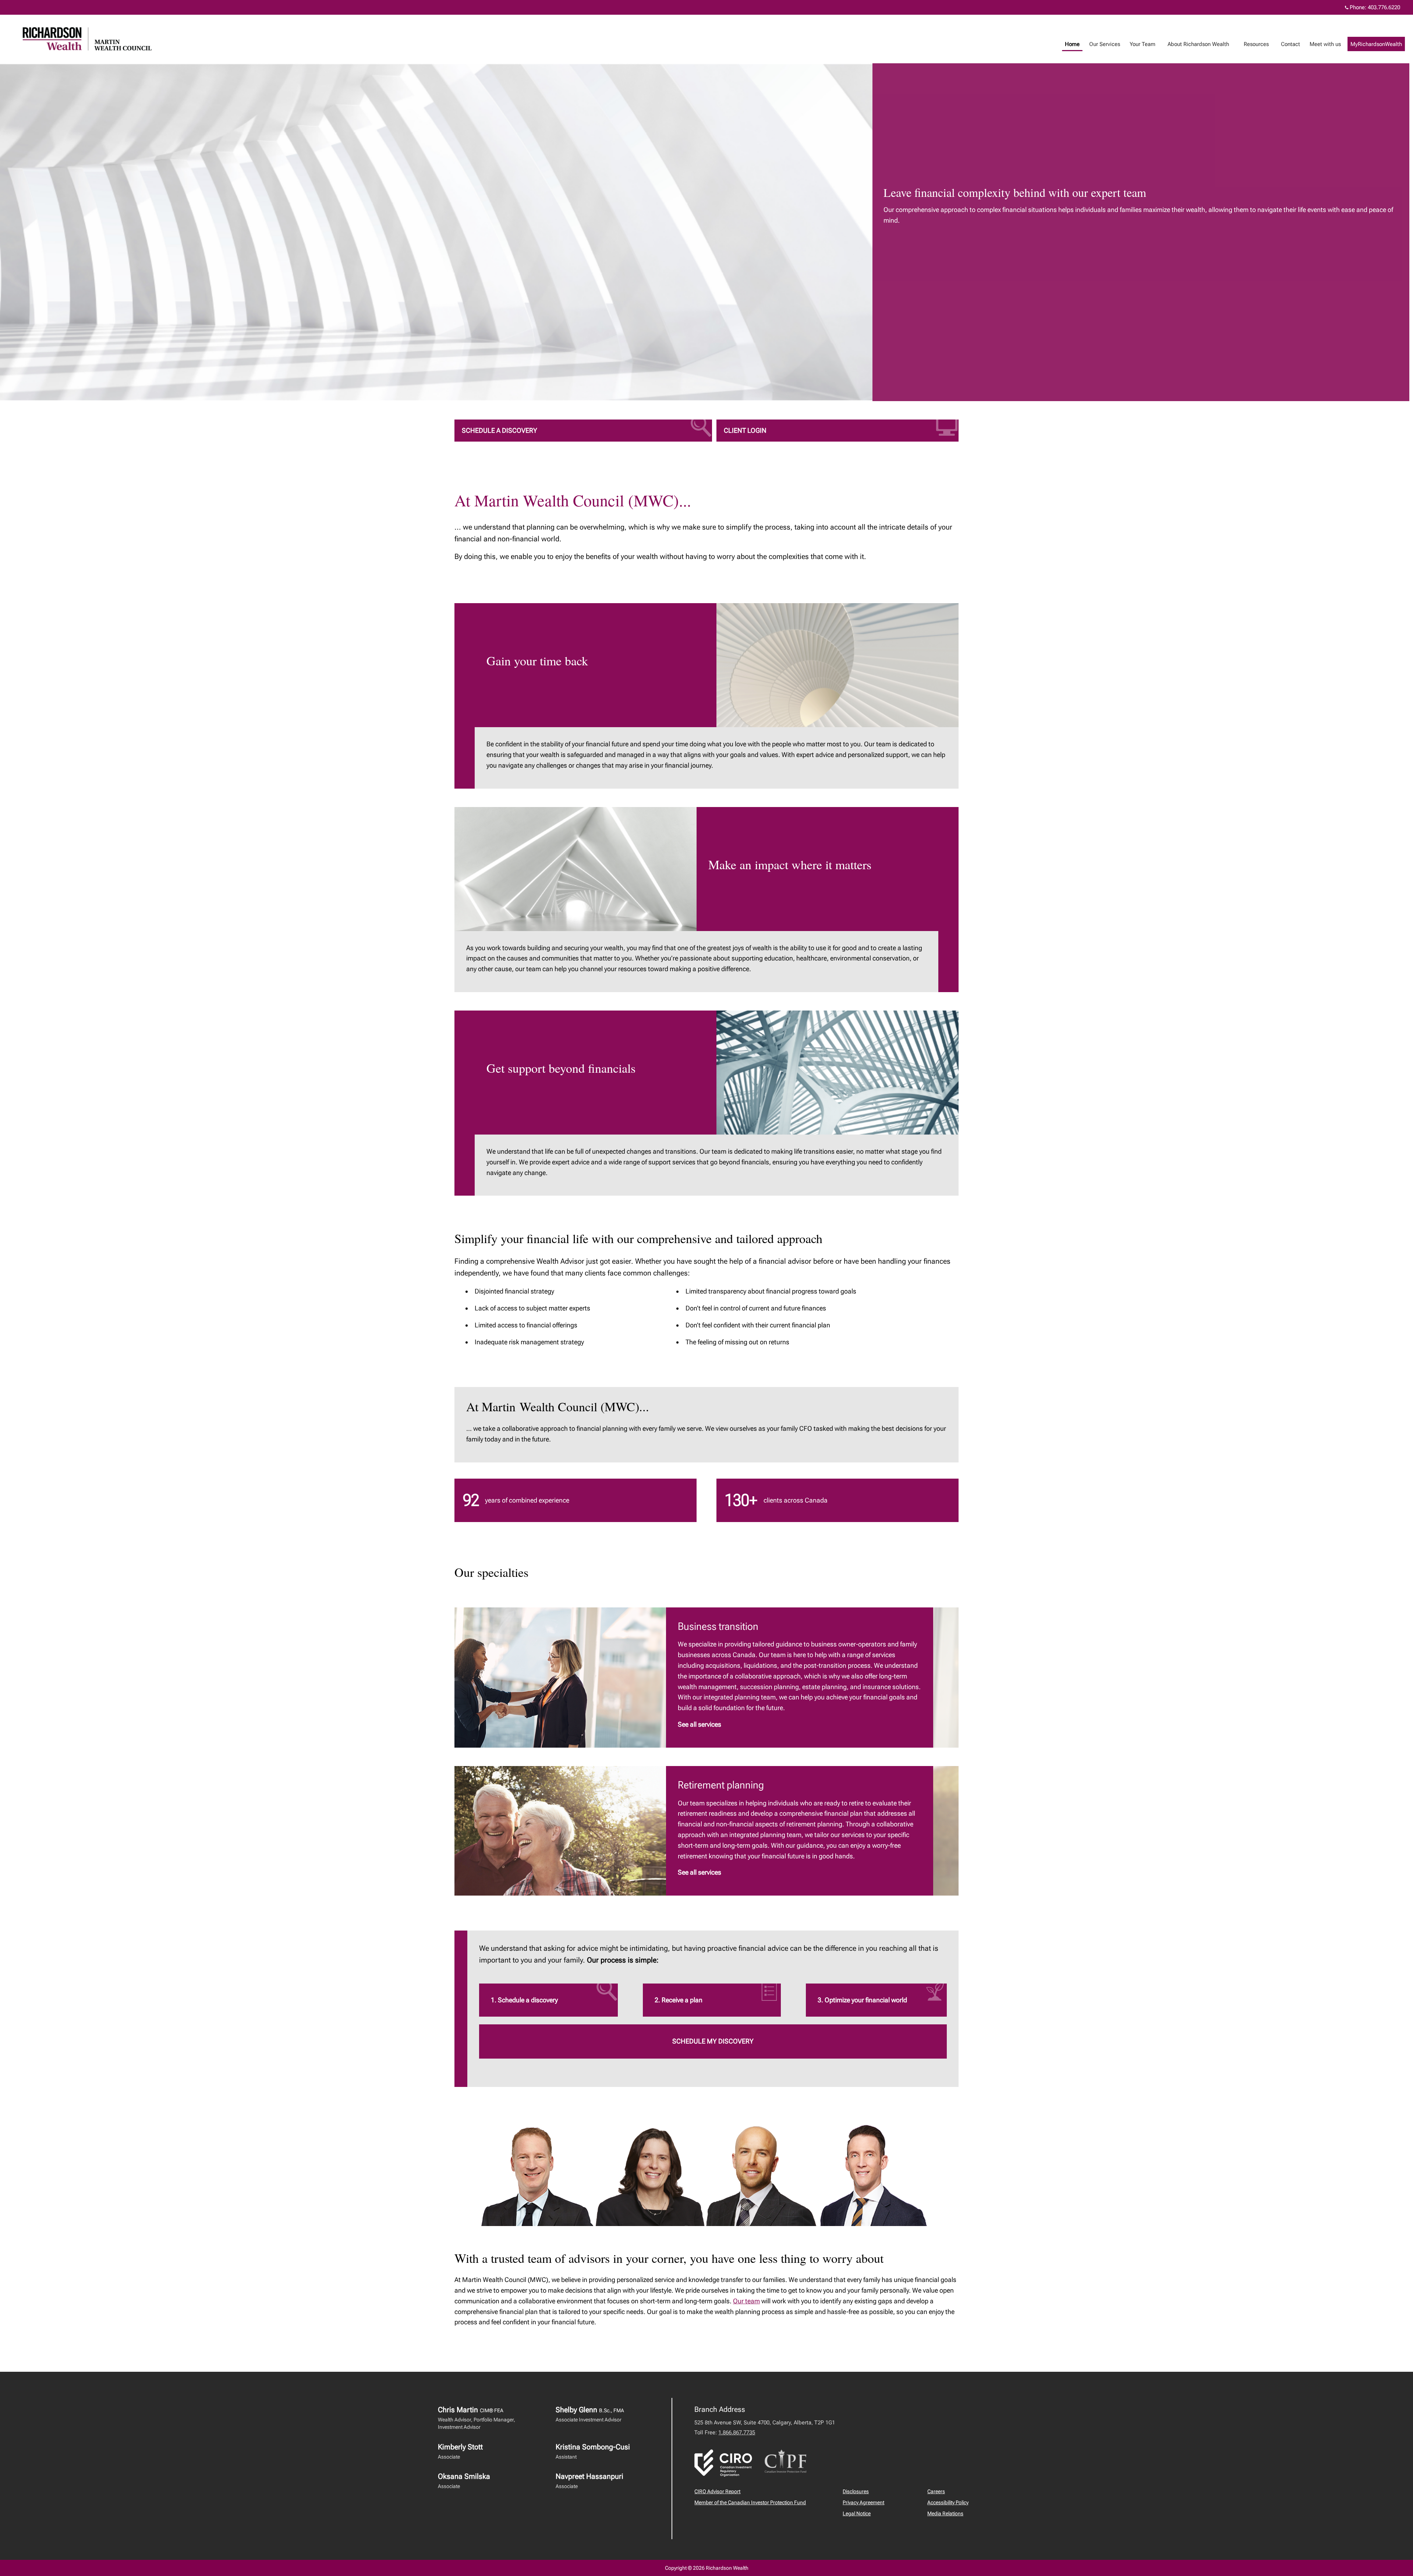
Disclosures (856, 2491)
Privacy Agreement (863, 2502)
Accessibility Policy (948, 2502)
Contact (1290, 44)
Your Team (1143, 44)
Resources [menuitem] (1256, 44)
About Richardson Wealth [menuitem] (1198, 44)
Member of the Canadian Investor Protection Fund (750, 2502)
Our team (746, 2301)
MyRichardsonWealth (1376, 44)
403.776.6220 (1384, 7)
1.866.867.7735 (737, 2432)
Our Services (1105, 44)
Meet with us (1325, 44)
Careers (936, 2491)
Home (1072, 44)
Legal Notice (857, 2513)
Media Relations (945, 2513)
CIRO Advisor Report (717, 2491)
